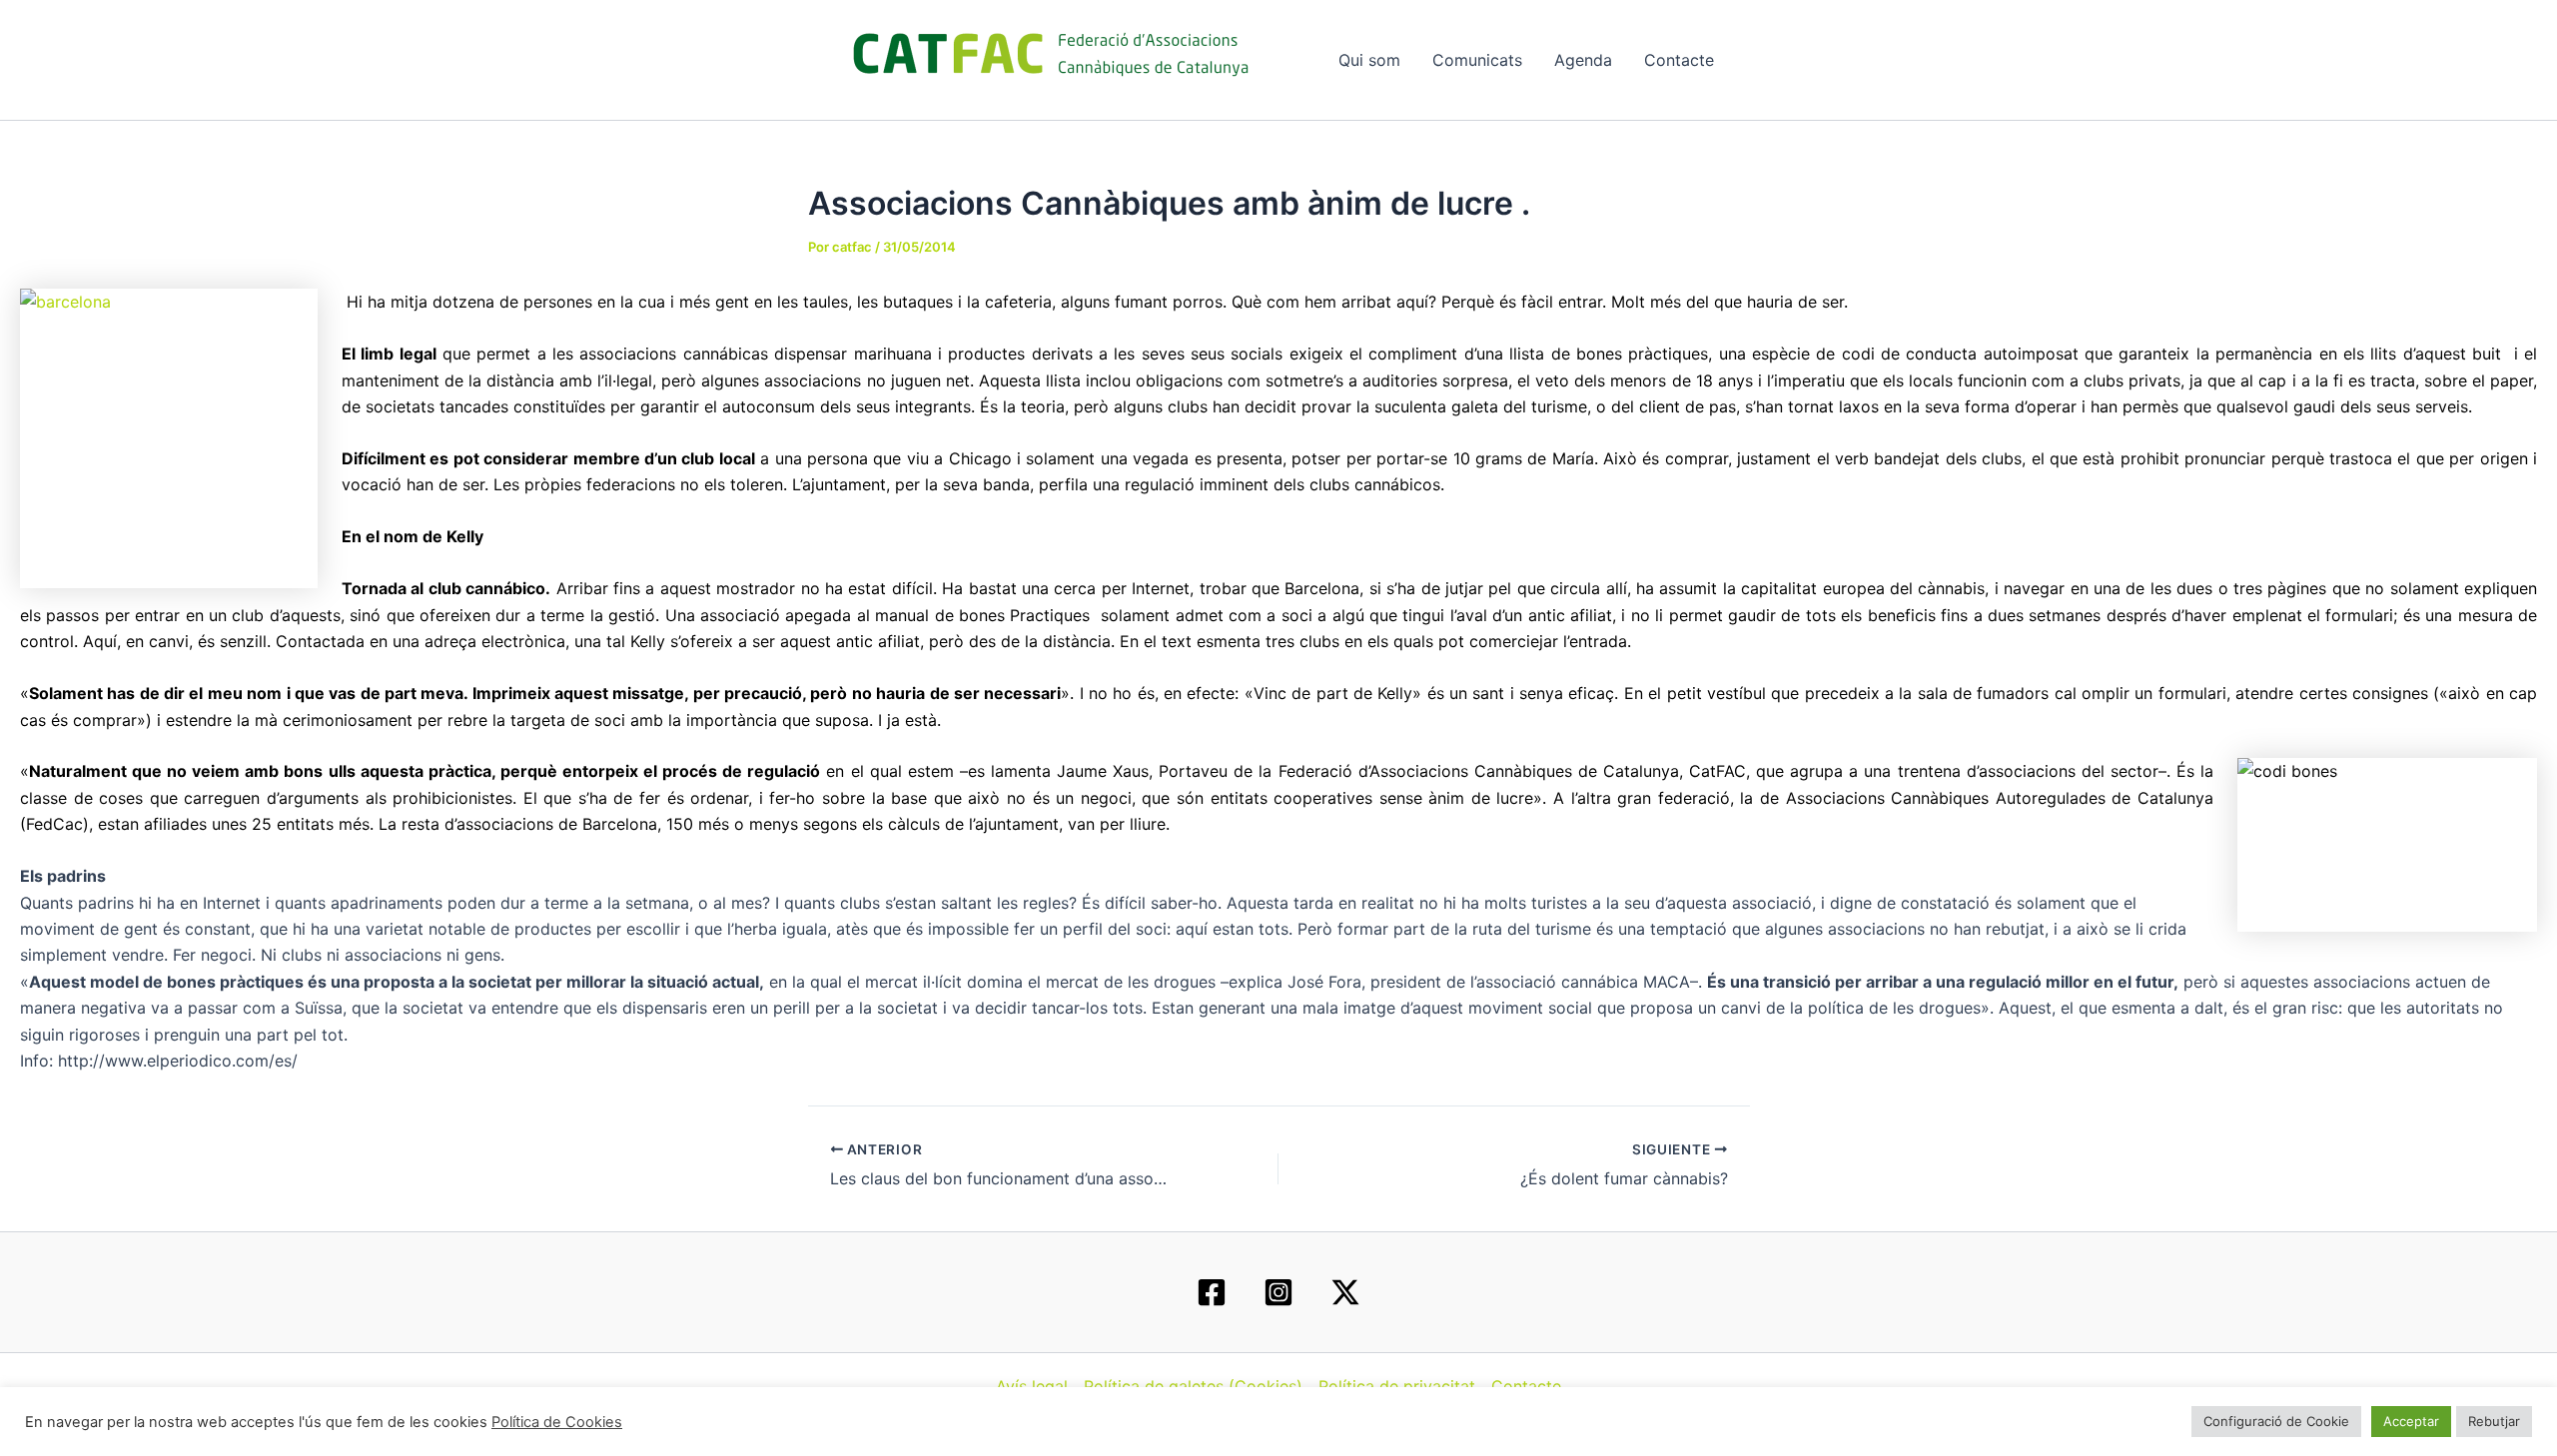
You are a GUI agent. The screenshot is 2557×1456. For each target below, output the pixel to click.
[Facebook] (1212, 1292)
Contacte (1679, 60)
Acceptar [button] (2411, 1421)
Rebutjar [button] (2494, 1421)
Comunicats (1477, 60)
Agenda (1583, 60)
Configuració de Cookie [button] (2276, 1421)
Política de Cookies (557, 1422)
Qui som (1369, 60)
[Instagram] (1278, 1292)
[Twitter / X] (1345, 1292)
